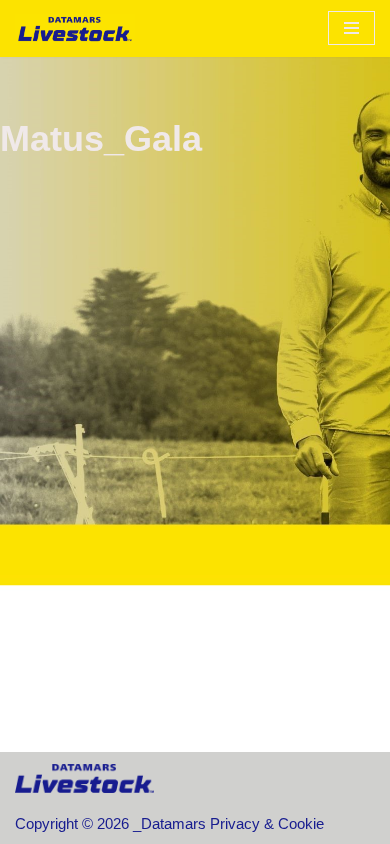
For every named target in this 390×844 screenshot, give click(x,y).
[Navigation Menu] (351, 28)
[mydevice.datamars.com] (75, 28)
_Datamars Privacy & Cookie (228, 823)
